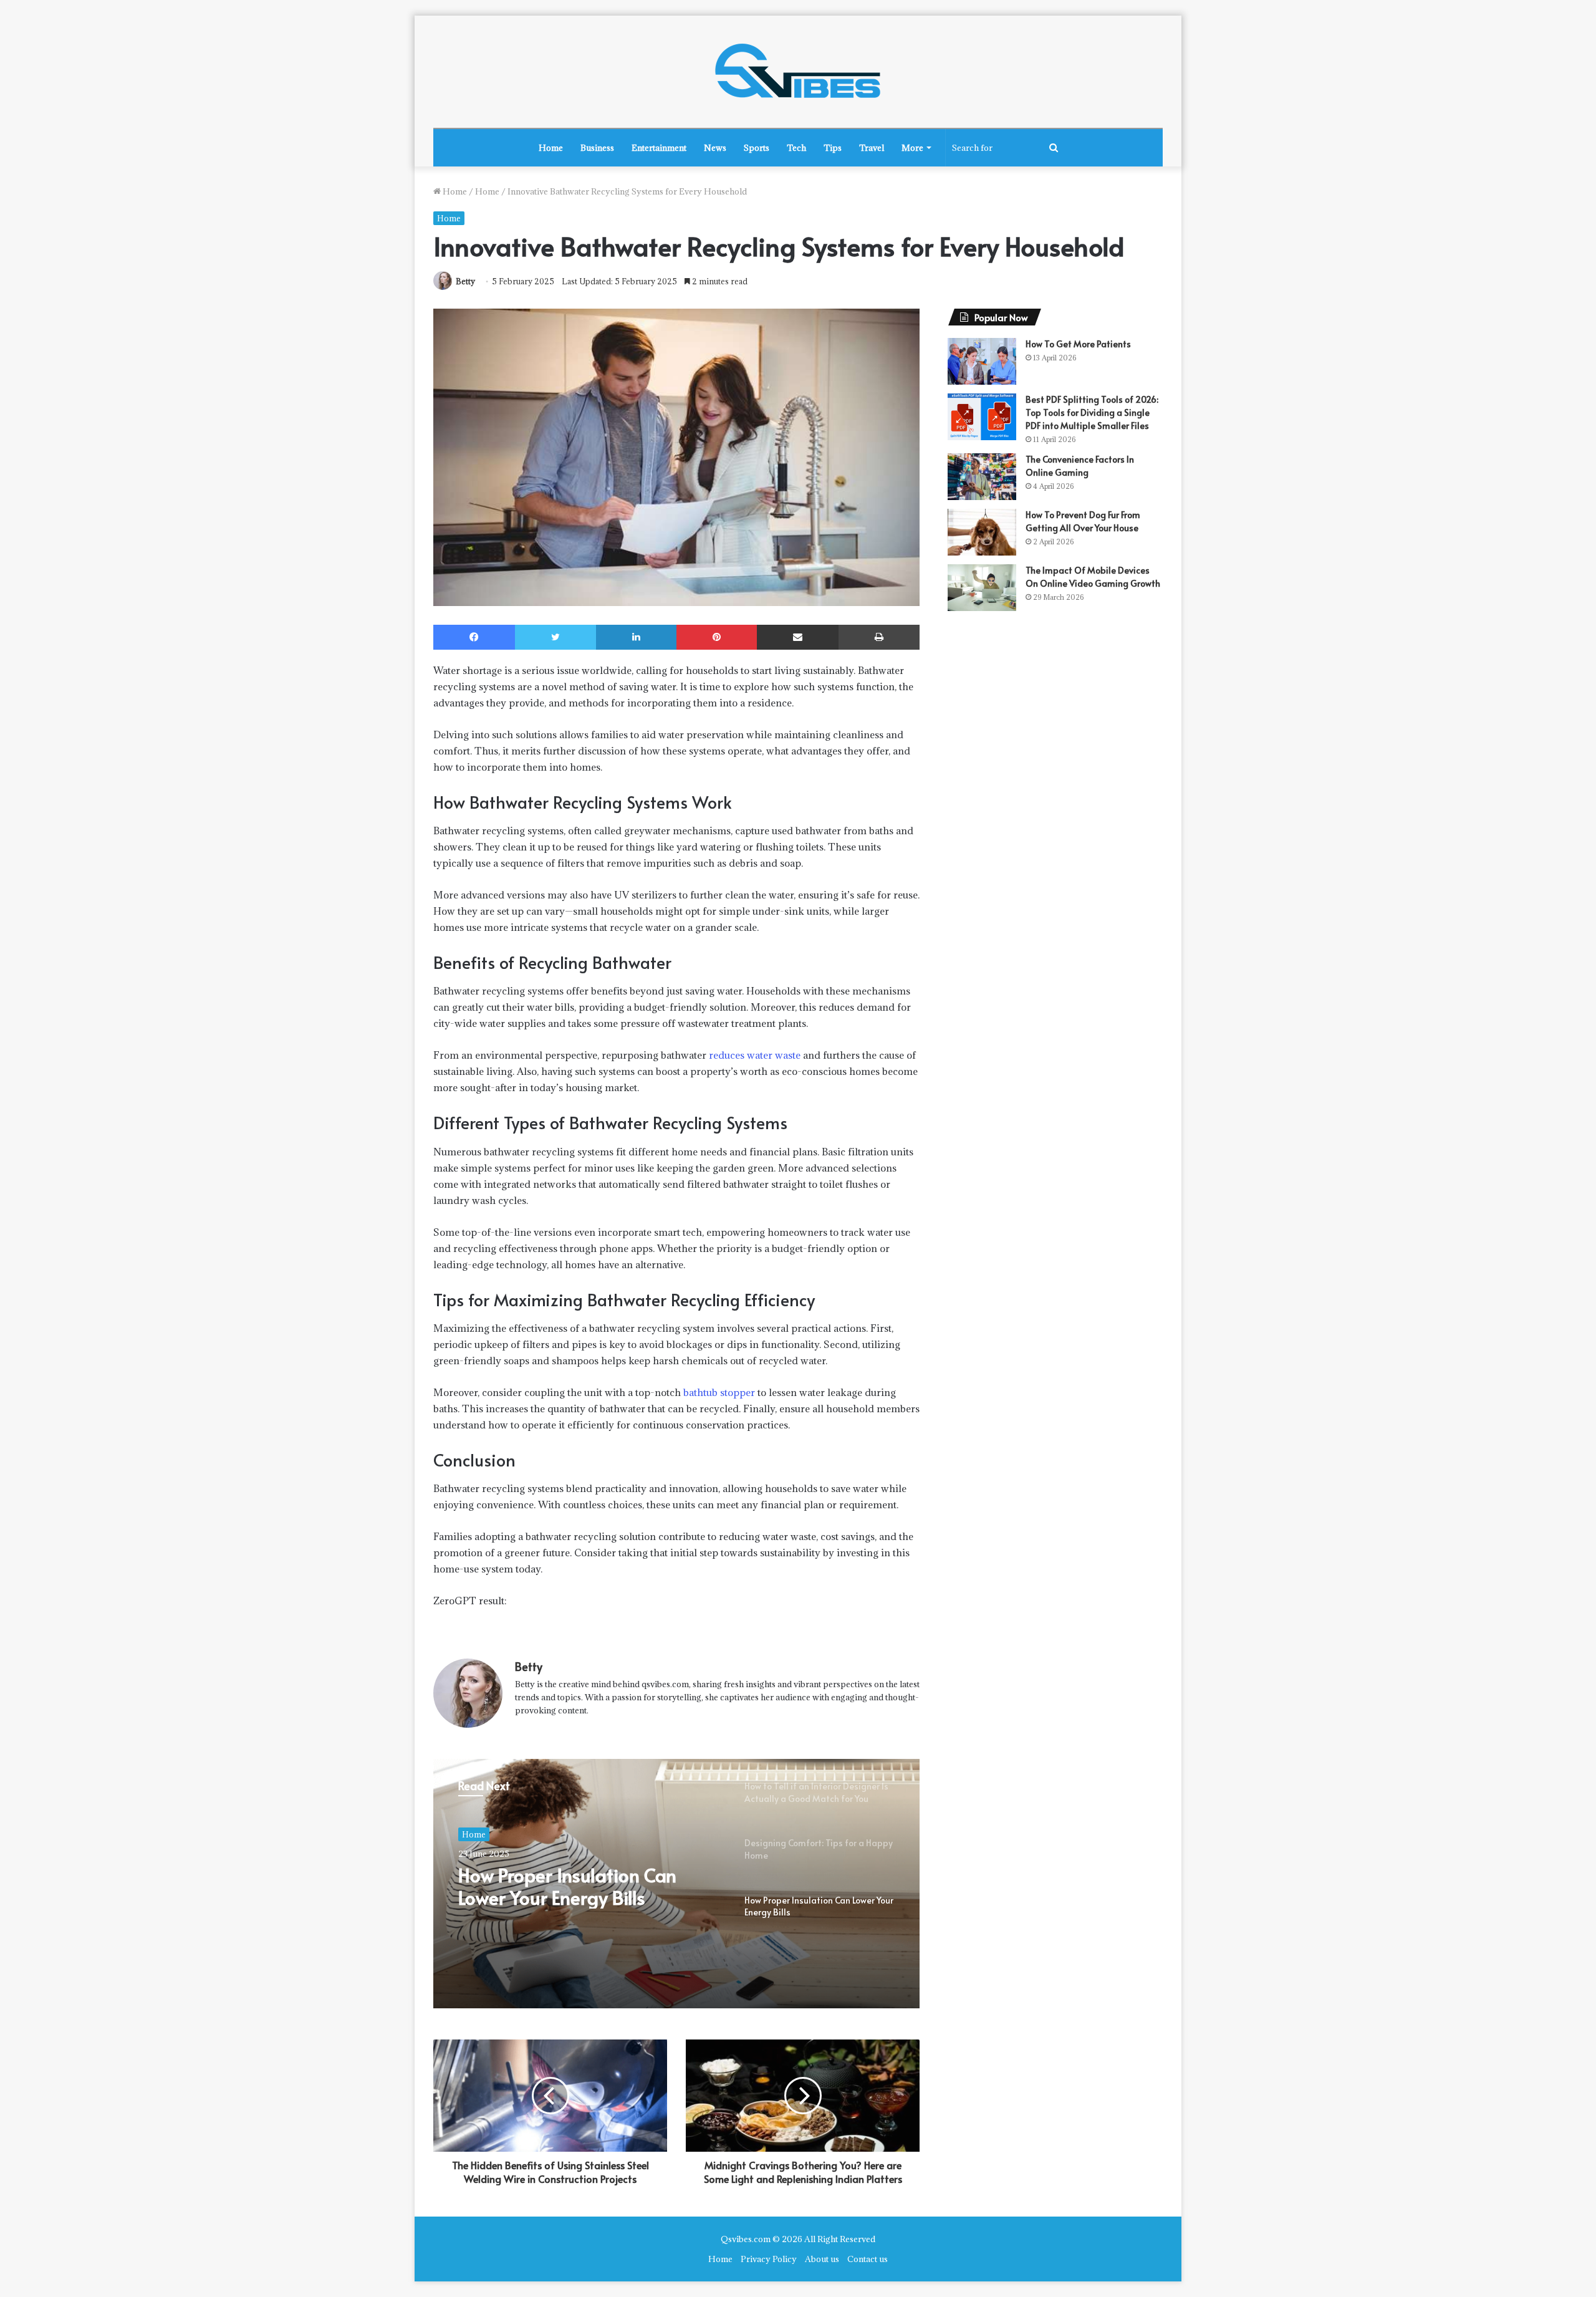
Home (551, 148)
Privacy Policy (769, 2259)
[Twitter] (555, 637)
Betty (465, 281)
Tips (833, 148)
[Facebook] (474, 637)
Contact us (868, 2259)
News (715, 148)
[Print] (879, 637)
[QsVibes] (798, 72)
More (912, 148)
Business (597, 148)
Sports (757, 148)
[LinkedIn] (636, 637)
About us (822, 2259)
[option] (676, 1884)
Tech (796, 148)
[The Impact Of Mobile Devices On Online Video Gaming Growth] (982, 588)
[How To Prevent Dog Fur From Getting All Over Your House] (982, 532)
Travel (872, 148)
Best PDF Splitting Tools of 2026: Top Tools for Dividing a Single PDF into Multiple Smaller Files (1092, 412)
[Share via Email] (798, 637)
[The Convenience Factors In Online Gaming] (982, 477)
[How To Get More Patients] (982, 361)
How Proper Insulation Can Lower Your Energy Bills (567, 1886)
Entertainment (659, 148)
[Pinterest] (717, 637)
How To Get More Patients (1078, 344)
